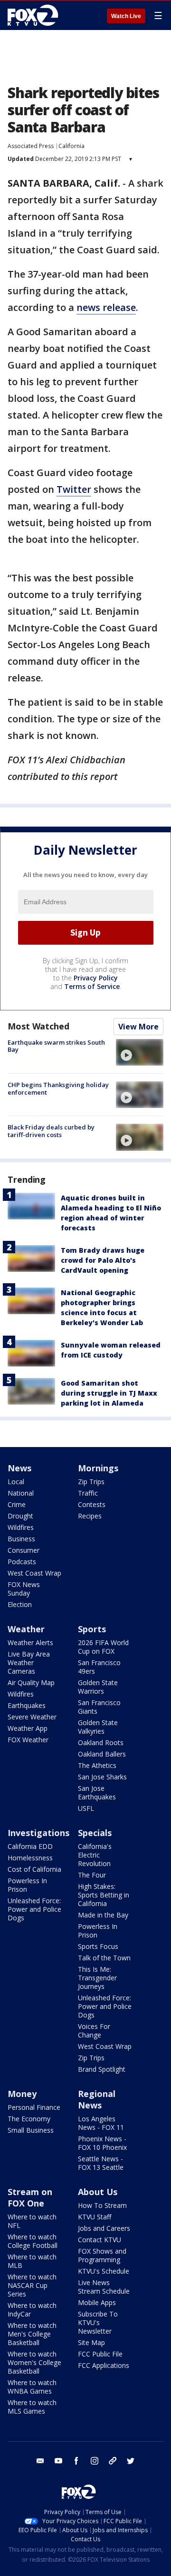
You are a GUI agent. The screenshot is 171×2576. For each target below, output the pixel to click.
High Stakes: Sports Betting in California (104, 1895)
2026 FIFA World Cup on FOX (103, 1647)
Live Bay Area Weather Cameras (29, 1662)
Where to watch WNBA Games (32, 2387)
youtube (58, 2461)
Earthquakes (27, 1705)
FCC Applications (104, 2365)
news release (106, 307)
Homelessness (30, 1858)
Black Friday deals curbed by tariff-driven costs (51, 1131)
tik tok (113, 2461)
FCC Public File (100, 2354)
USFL (86, 1808)
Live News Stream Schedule (104, 2287)
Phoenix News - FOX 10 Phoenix (102, 2143)
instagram (95, 2461)
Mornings (98, 1468)
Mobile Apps (97, 2302)
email (40, 2461)
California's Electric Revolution (95, 1855)
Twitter (74, 489)
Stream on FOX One (30, 2197)
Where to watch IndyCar (32, 2310)
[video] (140, 1052)
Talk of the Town (104, 1958)
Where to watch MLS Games (32, 2407)
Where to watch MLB (32, 2261)
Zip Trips (91, 1482)
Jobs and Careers (104, 2228)
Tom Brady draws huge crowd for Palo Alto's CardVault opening (103, 1260)
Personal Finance (34, 2107)
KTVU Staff (95, 2217)
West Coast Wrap (34, 1573)
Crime (17, 1504)
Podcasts (22, 1562)
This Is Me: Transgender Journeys (97, 1978)
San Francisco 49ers (99, 1667)
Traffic (88, 1493)
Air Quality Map (31, 1682)
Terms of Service (92, 986)
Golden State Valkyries (98, 1727)
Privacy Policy (96, 978)
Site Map (91, 2342)
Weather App (28, 1728)
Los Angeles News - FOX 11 (101, 2123)
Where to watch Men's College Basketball (32, 2334)
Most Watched (38, 1026)
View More (138, 1027)
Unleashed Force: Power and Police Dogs (34, 1909)
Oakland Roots (101, 1742)
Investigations (38, 1833)
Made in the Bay (103, 1915)
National (21, 1493)
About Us (98, 2192)
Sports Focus (98, 1946)
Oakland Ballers (102, 1754)
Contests (92, 1504)
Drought (20, 1516)
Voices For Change (94, 2031)
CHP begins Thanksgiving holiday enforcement (58, 1088)
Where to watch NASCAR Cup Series (32, 2285)
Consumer (24, 1550)
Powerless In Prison (27, 1885)
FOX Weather (28, 1740)
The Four (92, 1875)
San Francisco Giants (99, 1707)
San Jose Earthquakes (97, 1792)
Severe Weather (32, 1717)
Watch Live (126, 16)
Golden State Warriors (98, 1687)
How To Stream (102, 2205)
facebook (76, 2461)
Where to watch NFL (32, 2221)
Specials (95, 1833)
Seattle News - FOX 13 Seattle (101, 2163)
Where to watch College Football (33, 2241)
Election (20, 1604)
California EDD (30, 1846)
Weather (26, 1629)
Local (16, 1482)
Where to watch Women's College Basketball (34, 2362)
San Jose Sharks (102, 1777)
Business (21, 1539)
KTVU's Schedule (104, 2271)
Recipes (90, 1516)
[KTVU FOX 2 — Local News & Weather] (35, 15)
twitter (131, 2461)
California (71, 146)
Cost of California (34, 1869)
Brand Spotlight (102, 2069)
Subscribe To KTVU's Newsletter (98, 2322)
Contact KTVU (100, 2240)
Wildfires (21, 1527)
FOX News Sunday (24, 1589)
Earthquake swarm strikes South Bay (56, 1046)
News (19, 1468)
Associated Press (31, 146)
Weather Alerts (30, 1642)
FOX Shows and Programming (102, 2255)
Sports (92, 1629)
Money (22, 2094)
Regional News (97, 2099)
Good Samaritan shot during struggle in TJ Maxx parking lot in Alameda (109, 1393)
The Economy (29, 2119)
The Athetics (97, 1765)
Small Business (31, 2130)
